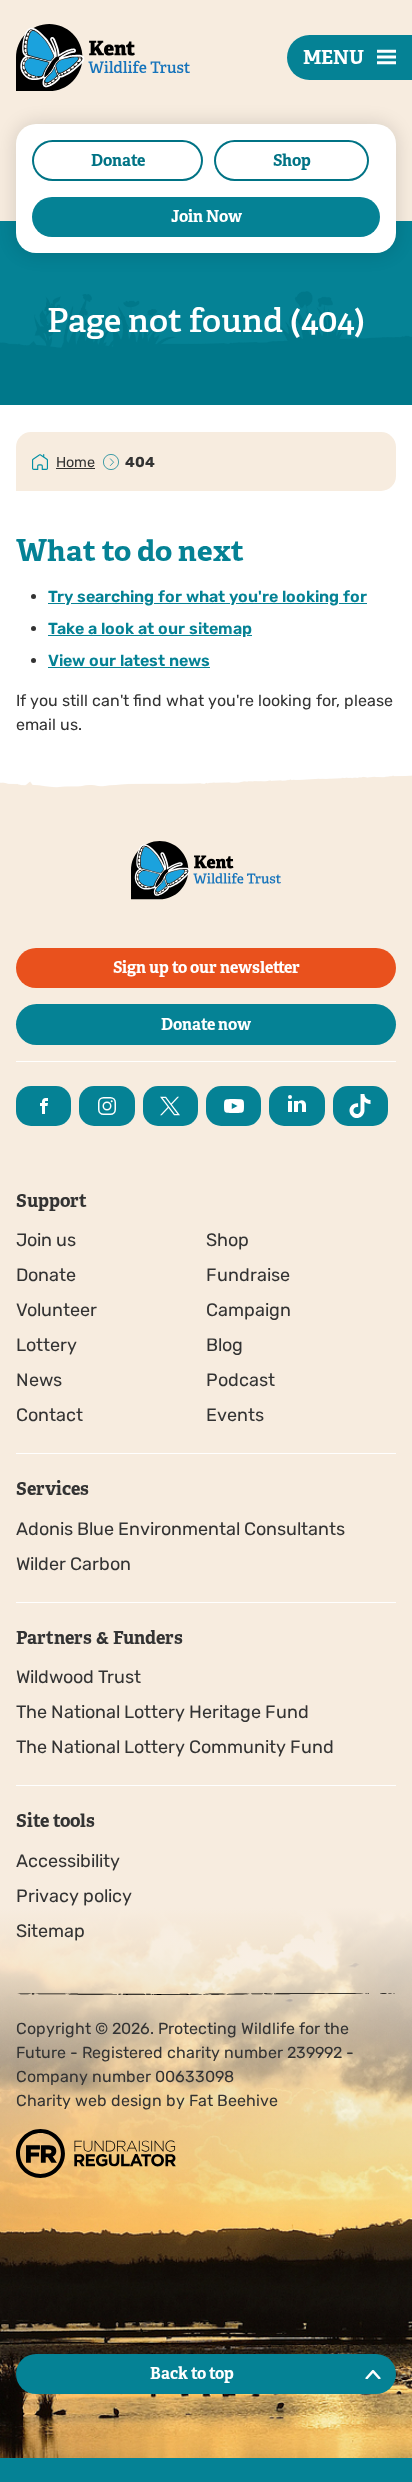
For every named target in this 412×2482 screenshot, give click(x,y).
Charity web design (89, 2100)
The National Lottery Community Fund (175, 1747)
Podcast (240, 1380)
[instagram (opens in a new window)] (106, 1106)
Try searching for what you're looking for (207, 596)
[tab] (76, 461)
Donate (118, 160)
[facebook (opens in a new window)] (43, 1106)
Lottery (46, 1345)
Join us (46, 1240)
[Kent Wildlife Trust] (80, 89)
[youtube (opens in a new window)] (233, 1106)
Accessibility (68, 1861)
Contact (49, 1415)
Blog (224, 1345)
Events (235, 1415)
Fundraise (248, 1275)
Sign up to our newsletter (206, 967)
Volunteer (56, 1310)
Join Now (206, 216)
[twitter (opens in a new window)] (170, 1106)
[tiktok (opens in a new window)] (360, 1106)
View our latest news (129, 660)
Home (75, 462)
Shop (292, 160)
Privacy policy (74, 1896)
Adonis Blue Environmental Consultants (180, 1529)
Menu (333, 57)
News (39, 1380)
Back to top (192, 2373)
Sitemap (50, 1931)
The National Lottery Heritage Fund (162, 1712)
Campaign (248, 1310)
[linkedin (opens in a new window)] (296, 1106)
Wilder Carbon (73, 1564)
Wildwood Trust (78, 1677)
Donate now (206, 1024)
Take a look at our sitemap (150, 628)
